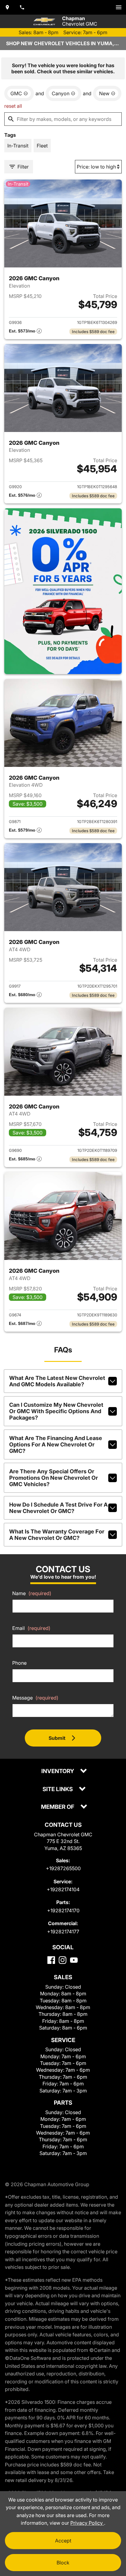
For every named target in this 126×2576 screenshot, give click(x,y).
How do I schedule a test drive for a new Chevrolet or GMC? (58, 1508)
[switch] (119, 7)
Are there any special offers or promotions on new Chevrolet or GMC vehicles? (54, 1478)
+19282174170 (63, 1910)
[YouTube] (74, 1960)
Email (31, 1628)
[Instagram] (63, 1960)
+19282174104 (63, 1889)
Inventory (58, 1771)
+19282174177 (63, 1932)
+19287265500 (63, 1868)
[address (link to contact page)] (7, 7)
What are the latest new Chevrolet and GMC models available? (57, 1381)
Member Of (58, 1807)
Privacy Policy (87, 2523)
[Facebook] (51, 1960)
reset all (13, 106)
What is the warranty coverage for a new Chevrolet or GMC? (57, 1535)
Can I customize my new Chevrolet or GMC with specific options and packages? (56, 1411)
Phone (19, 1663)
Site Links (58, 1789)
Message (35, 1698)
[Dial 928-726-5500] (22, 7)
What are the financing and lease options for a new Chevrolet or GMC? (56, 1444)
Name (32, 1593)
